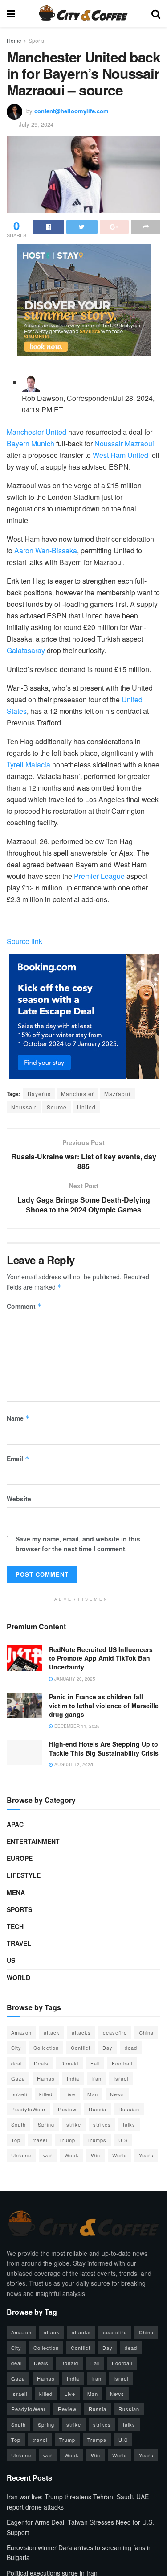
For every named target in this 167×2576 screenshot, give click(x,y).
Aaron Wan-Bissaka (46, 550)
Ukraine (21, 2155)
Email (18, 1459)
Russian (129, 2109)
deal (16, 2063)
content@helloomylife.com (71, 111)
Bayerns (39, 1094)
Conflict (81, 2048)
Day (108, 2048)
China (146, 2032)
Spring (46, 2124)
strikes (102, 2124)
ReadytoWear (29, 2109)
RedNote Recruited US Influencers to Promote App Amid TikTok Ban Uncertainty (101, 1658)
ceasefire (115, 2032)
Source (57, 1107)
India (73, 2078)
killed (46, 2094)
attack (52, 2032)
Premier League (99, 876)
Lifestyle (24, 1875)
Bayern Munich (31, 443)
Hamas (46, 2078)
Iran (96, 2078)
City (16, 2048)
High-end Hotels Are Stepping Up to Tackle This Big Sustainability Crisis (104, 1748)
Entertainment (33, 1841)
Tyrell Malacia (29, 765)
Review (67, 2109)
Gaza (18, 2078)
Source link (24, 941)
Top (16, 2140)
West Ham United (120, 455)
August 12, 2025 (73, 1764)
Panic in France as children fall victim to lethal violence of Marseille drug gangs (104, 1705)
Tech (15, 1926)
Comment (24, 1306)
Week (72, 2155)
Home (14, 40)
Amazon (21, 2032)
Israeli (19, 2094)
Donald (69, 2063)
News (117, 2094)
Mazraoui (117, 1094)
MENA (16, 1892)
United (86, 1107)
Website (19, 1499)
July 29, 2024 (36, 124)
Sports (36, 40)
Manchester (77, 1094)
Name (18, 1418)
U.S (123, 2140)
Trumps (97, 2140)
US (11, 1960)
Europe (20, 1858)
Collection (46, 2048)
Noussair (24, 1107)
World (18, 1978)
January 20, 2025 (74, 1679)
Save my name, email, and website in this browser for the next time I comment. (78, 1544)
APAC (15, 1824)
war (48, 2155)
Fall (95, 2063)
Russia (98, 2109)
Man (93, 2094)
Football (122, 2063)
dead (131, 2048)
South (18, 2124)
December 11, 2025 (76, 1726)
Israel (121, 2078)
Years (146, 2155)
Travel (19, 1943)
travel (40, 2140)
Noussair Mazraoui (124, 443)
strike (74, 2124)
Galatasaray (26, 650)
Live (70, 2094)
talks (129, 2124)
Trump (67, 2140)
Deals (41, 2063)
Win (96, 2155)
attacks (81, 2032)
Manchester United (37, 432)
